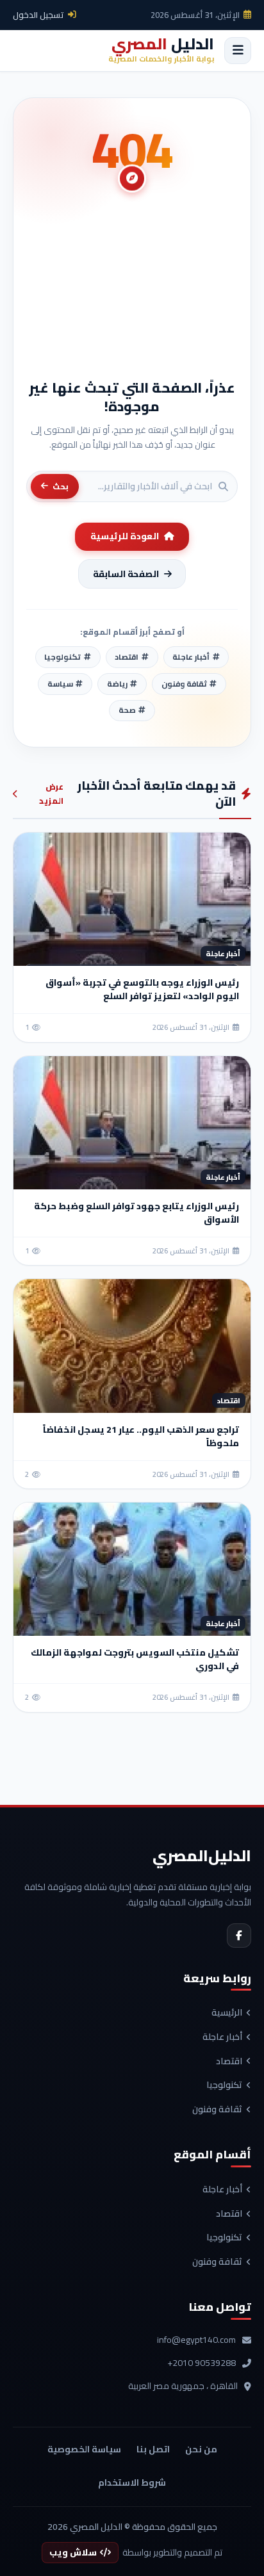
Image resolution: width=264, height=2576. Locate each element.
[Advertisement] (132, 292)
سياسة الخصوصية (84, 2449)
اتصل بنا (153, 2449)
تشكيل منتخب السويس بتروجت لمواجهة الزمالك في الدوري (135, 1659)
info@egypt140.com (196, 2340)
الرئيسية (227, 2013)
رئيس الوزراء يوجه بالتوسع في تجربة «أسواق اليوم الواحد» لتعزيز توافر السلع (142, 989)
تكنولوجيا (224, 2085)
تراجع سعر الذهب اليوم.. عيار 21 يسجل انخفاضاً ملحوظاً (141, 1436)
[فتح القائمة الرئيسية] (238, 51)
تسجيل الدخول (38, 15)
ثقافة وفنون (217, 2110)
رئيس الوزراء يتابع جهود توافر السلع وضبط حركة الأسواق (136, 1213)
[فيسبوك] (239, 1936)
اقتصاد (229, 2062)
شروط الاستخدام (132, 2482)
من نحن (201, 2449)
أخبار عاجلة (222, 2037)
